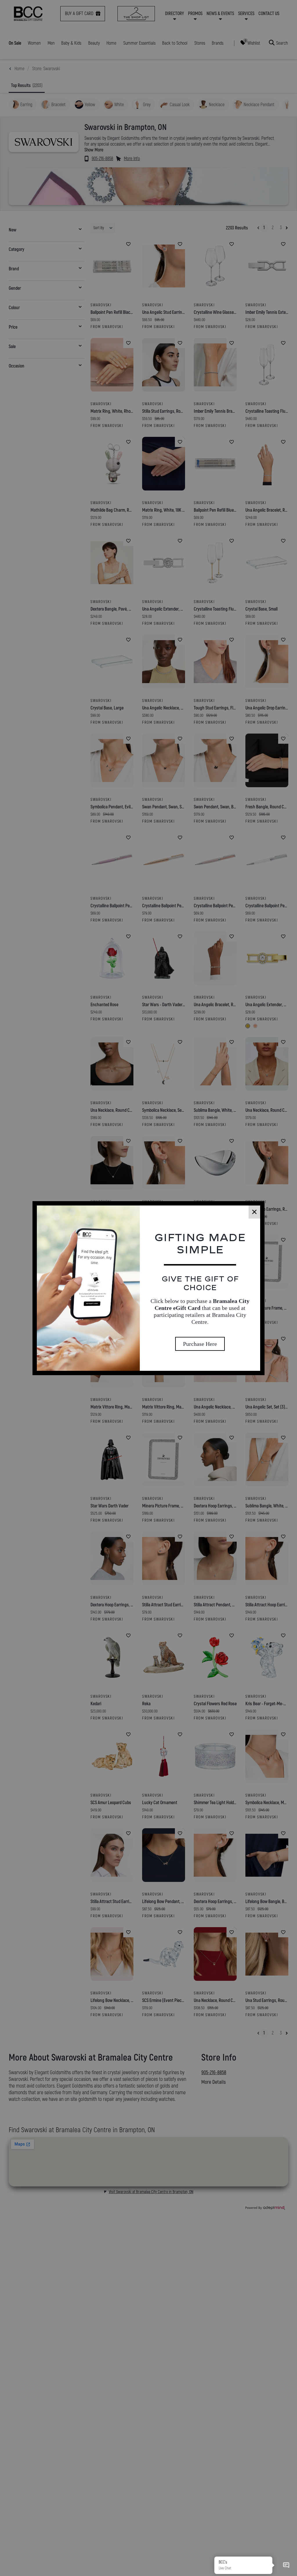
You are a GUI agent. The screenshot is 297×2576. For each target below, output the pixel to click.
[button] (286, 2565)
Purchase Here (200, 1344)
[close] (254, 1212)
